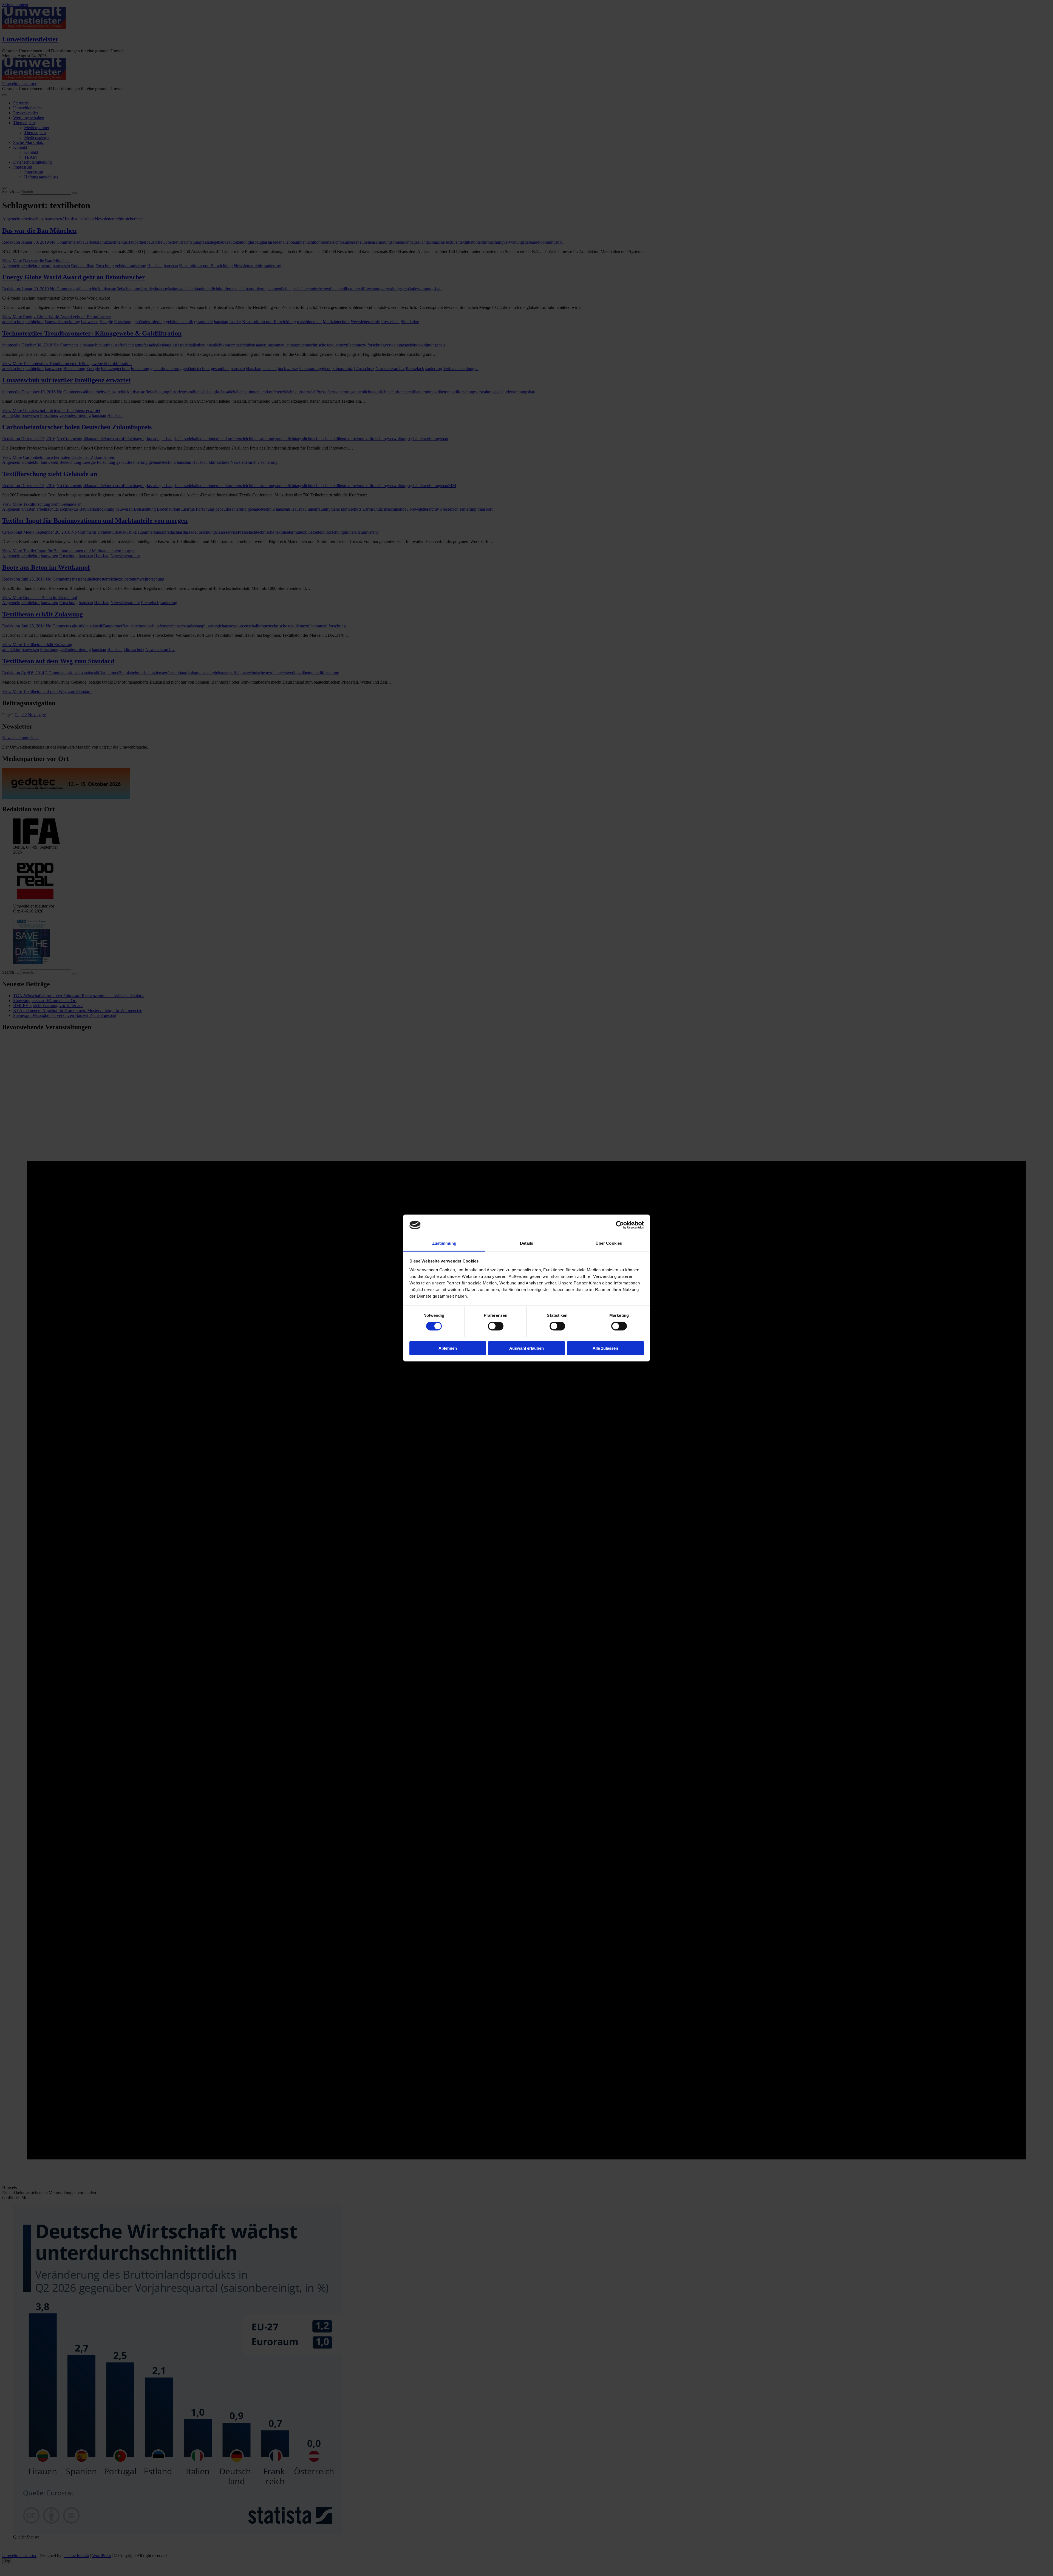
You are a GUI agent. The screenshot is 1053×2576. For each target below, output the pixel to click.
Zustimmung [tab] (444, 1243)
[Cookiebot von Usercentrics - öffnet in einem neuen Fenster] (620, 1225)
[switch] (496, 1326)
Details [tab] (527, 1243)
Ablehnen (448, 1348)
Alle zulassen (605, 1348)
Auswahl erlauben (526, 1348)
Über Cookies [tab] (609, 1243)
